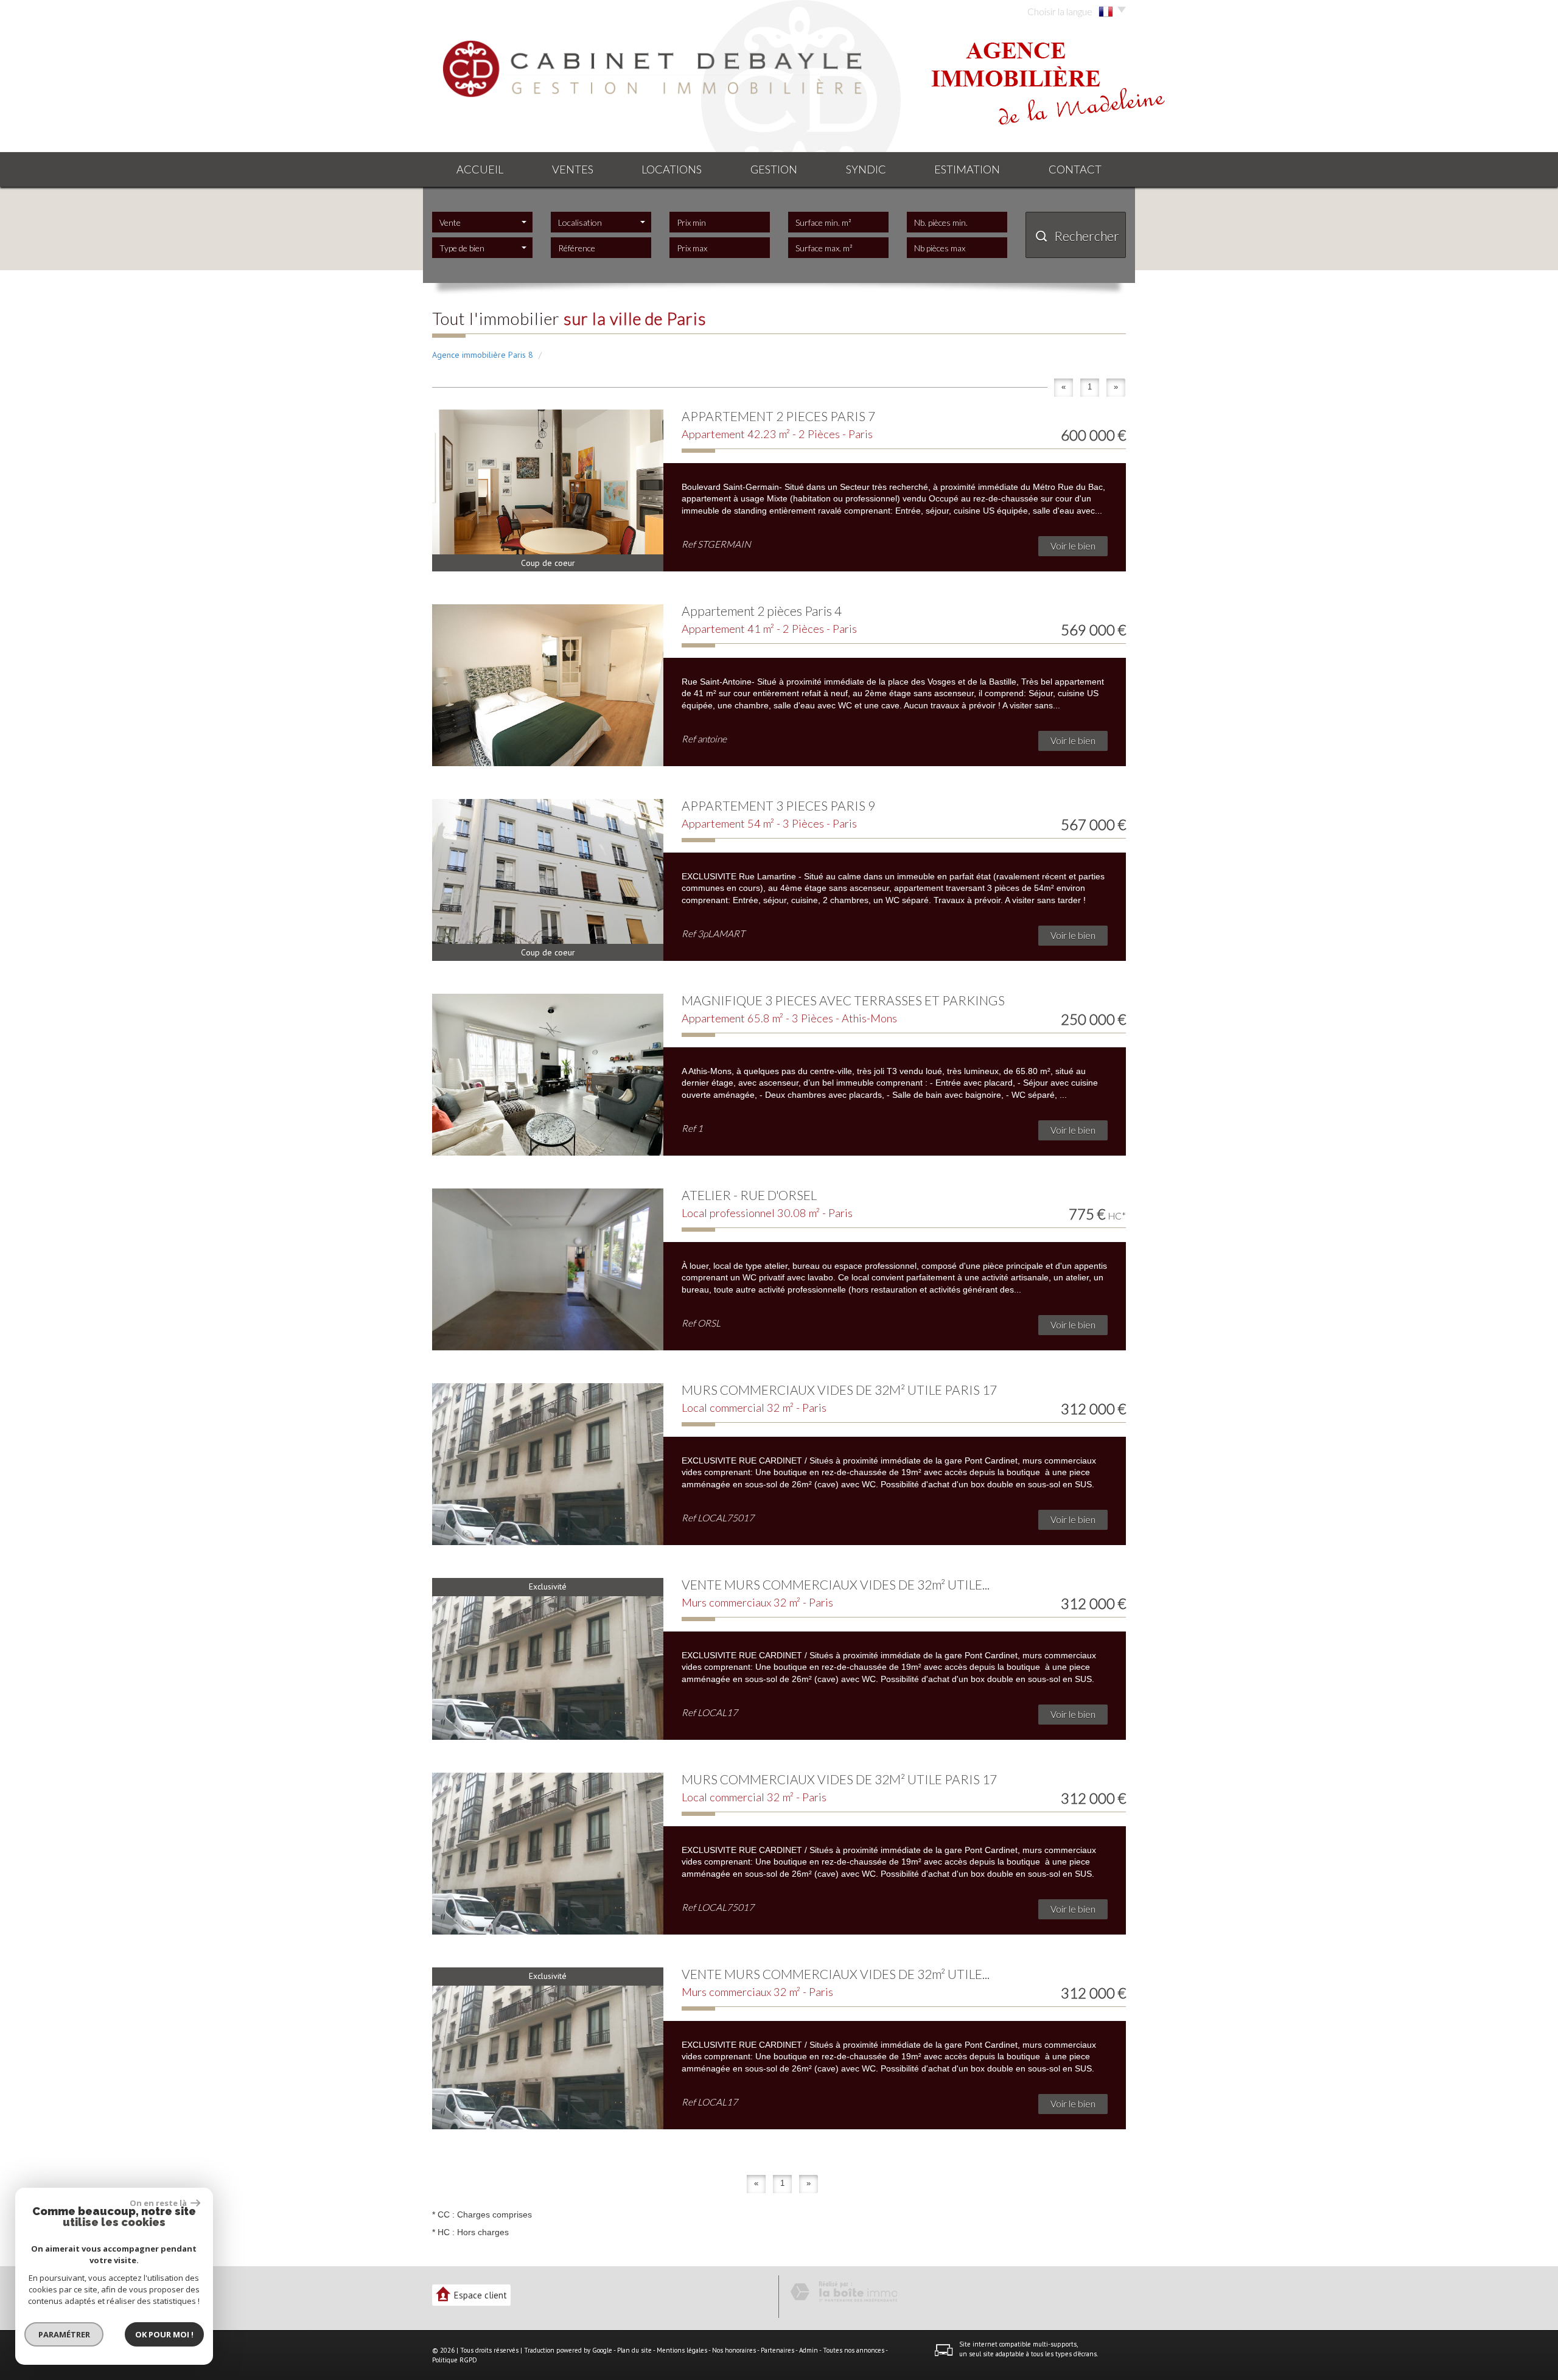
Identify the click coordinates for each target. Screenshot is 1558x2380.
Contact (1075, 169)
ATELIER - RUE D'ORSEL (749, 1195)
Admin (809, 2350)
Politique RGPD (455, 2360)
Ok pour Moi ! (164, 2334)
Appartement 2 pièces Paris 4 (762, 611)
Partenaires (777, 2350)
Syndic (866, 169)
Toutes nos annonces (854, 2350)
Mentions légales (682, 2350)
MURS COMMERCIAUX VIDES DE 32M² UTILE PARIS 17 (839, 1390)
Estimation (967, 169)
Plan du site (634, 2350)
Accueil (480, 169)
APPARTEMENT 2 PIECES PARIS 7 (778, 416)
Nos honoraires (734, 2350)
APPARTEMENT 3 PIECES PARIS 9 (778, 805)
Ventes (573, 169)
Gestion (774, 169)
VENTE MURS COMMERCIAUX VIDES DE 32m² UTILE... (836, 1584)
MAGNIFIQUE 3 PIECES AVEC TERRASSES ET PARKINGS (843, 1000)
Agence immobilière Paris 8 (483, 355)
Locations (672, 169)
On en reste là (159, 2203)
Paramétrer (64, 2334)
